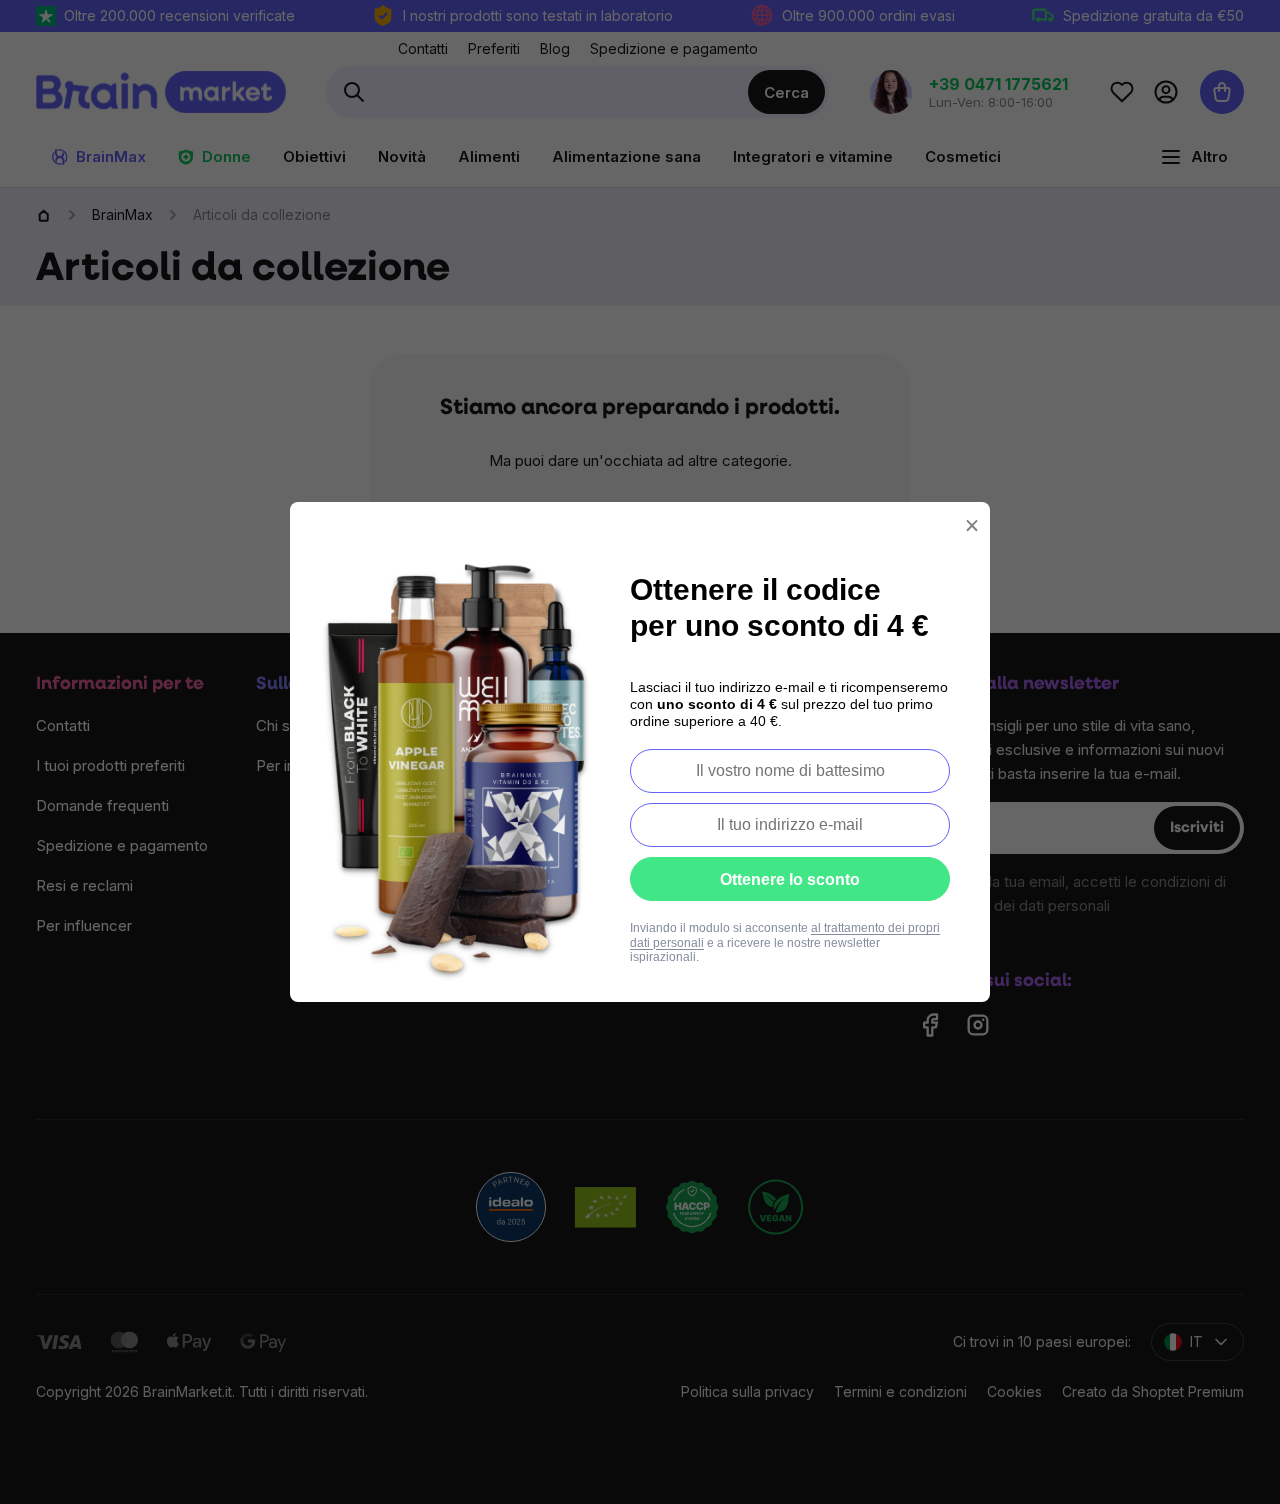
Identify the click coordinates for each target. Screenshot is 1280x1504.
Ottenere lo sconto (790, 879)
